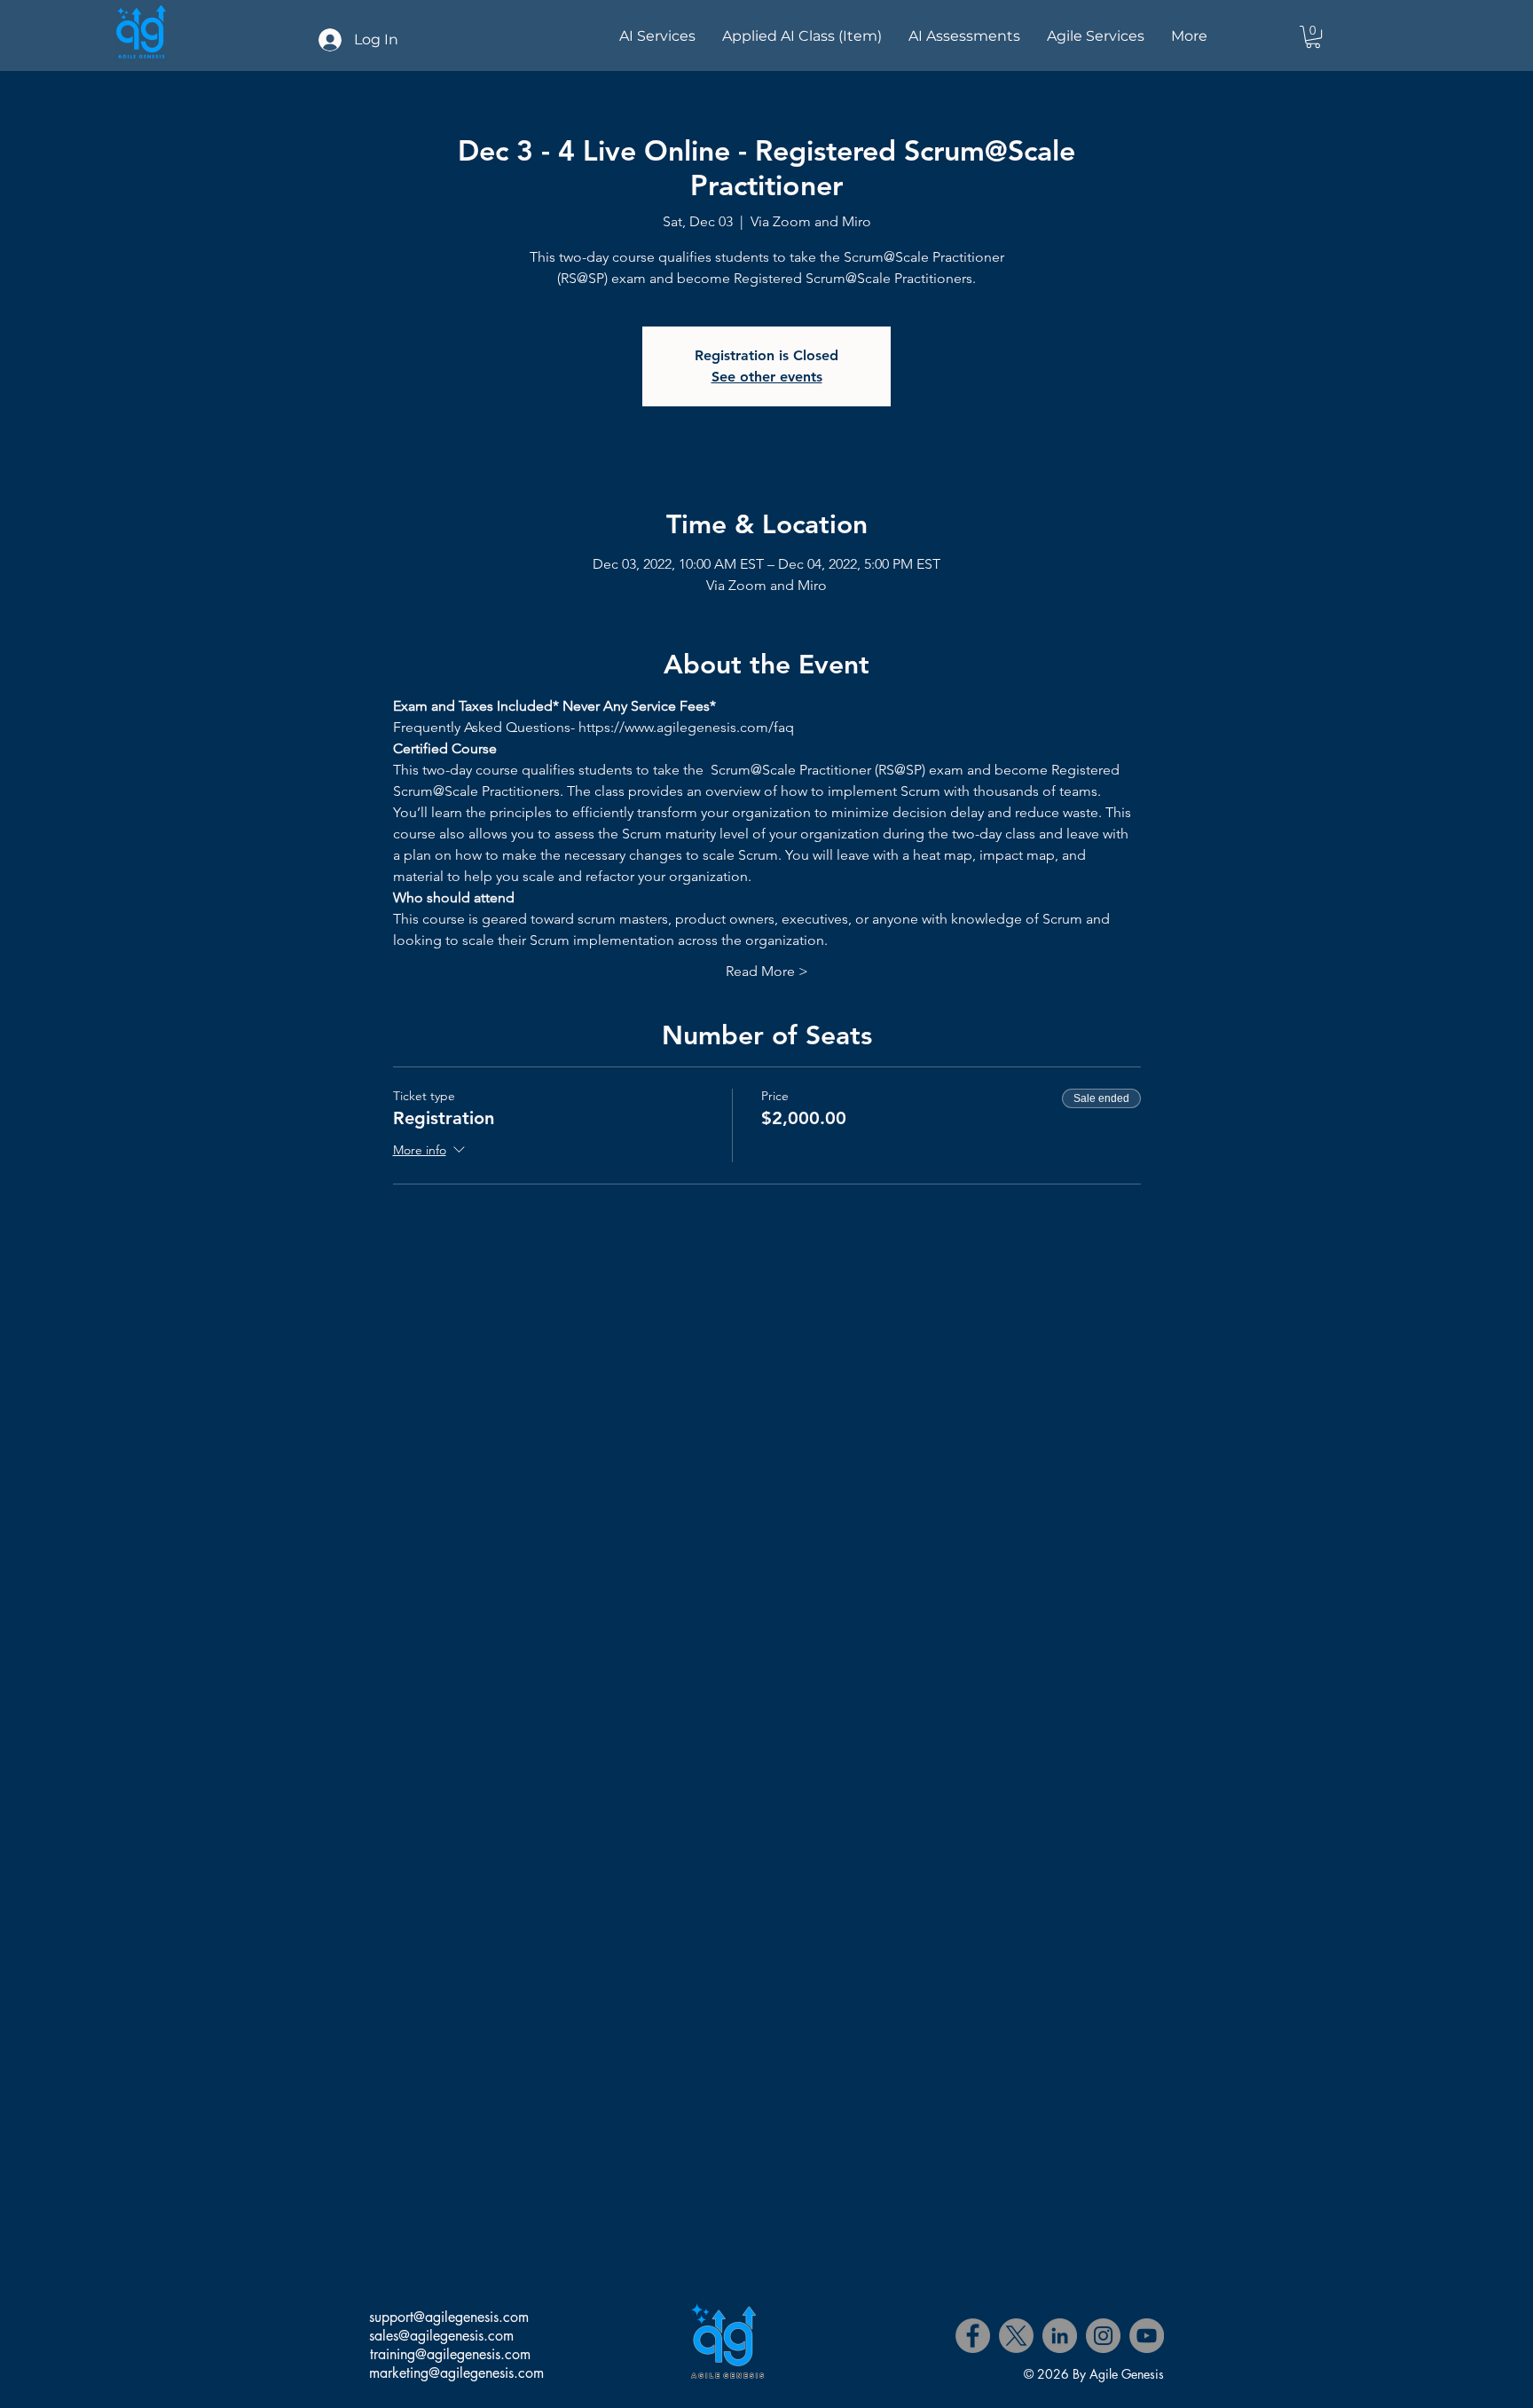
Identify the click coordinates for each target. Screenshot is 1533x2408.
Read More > (767, 971)
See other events (767, 377)
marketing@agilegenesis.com (456, 2373)
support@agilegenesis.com (449, 2317)
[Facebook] (973, 2336)
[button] (1313, 37)
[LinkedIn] (1060, 2336)
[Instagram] (1103, 2336)
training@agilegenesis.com (450, 2354)
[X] (1016, 2336)
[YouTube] (1147, 2336)
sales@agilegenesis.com (441, 2336)
